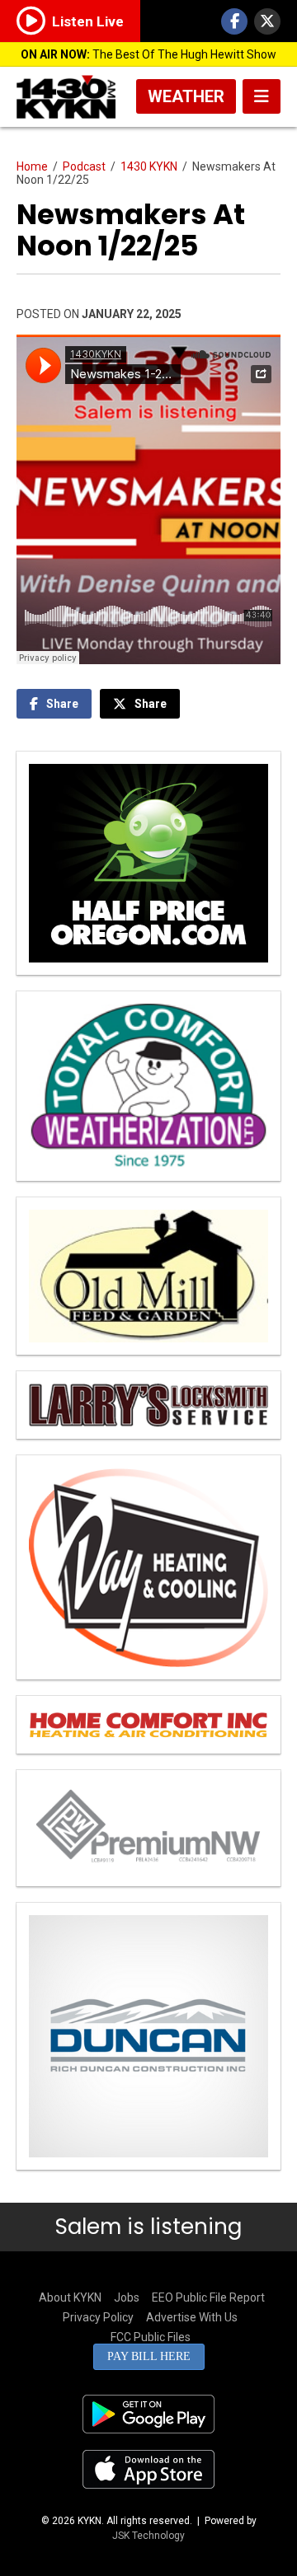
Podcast (84, 166)
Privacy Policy (98, 2317)
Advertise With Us (192, 2317)
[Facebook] (234, 21)
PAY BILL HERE (149, 2356)
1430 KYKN (149, 166)
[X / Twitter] (267, 21)
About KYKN (70, 2297)
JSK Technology (148, 2536)
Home (32, 166)
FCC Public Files (151, 2337)
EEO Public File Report (208, 2297)
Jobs (127, 2297)
